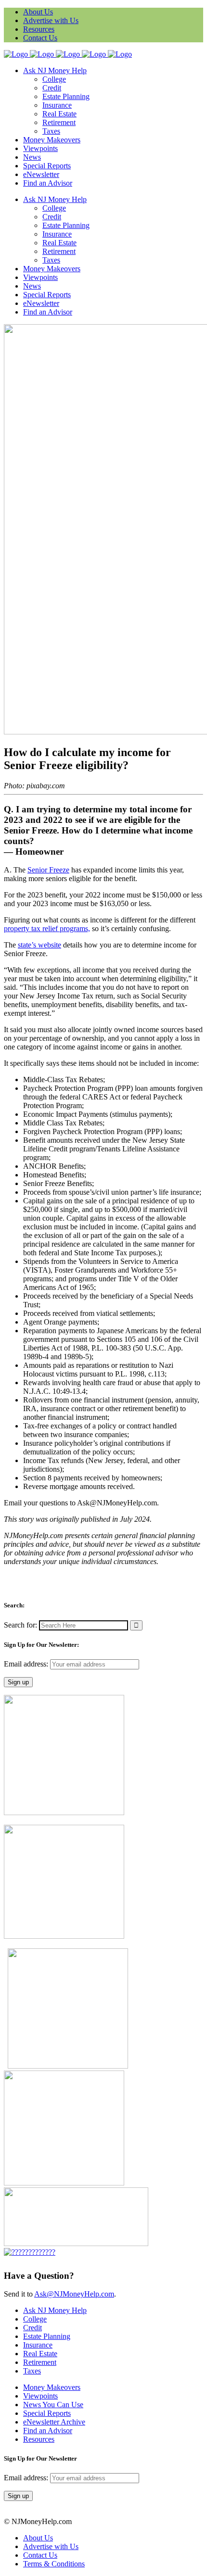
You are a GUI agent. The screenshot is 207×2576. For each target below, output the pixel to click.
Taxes (32, 2371)
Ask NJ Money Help (55, 2310)
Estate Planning (47, 2336)
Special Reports (47, 2413)
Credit (32, 2328)
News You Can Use (53, 2405)
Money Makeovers (52, 2387)
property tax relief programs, (47, 928)
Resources (39, 29)
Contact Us (40, 38)
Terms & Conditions (54, 2564)
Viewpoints (40, 2396)
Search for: (20, 1625)
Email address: (27, 1664)
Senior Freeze (48, 870)
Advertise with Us (51, 20)
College (35, 2319)
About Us (38, 12)
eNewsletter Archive (54, 2422)
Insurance (38, 2345)
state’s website (39, 945)
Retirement (40, 2362)
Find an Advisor (48, 2431)
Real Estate (40, 2354)
